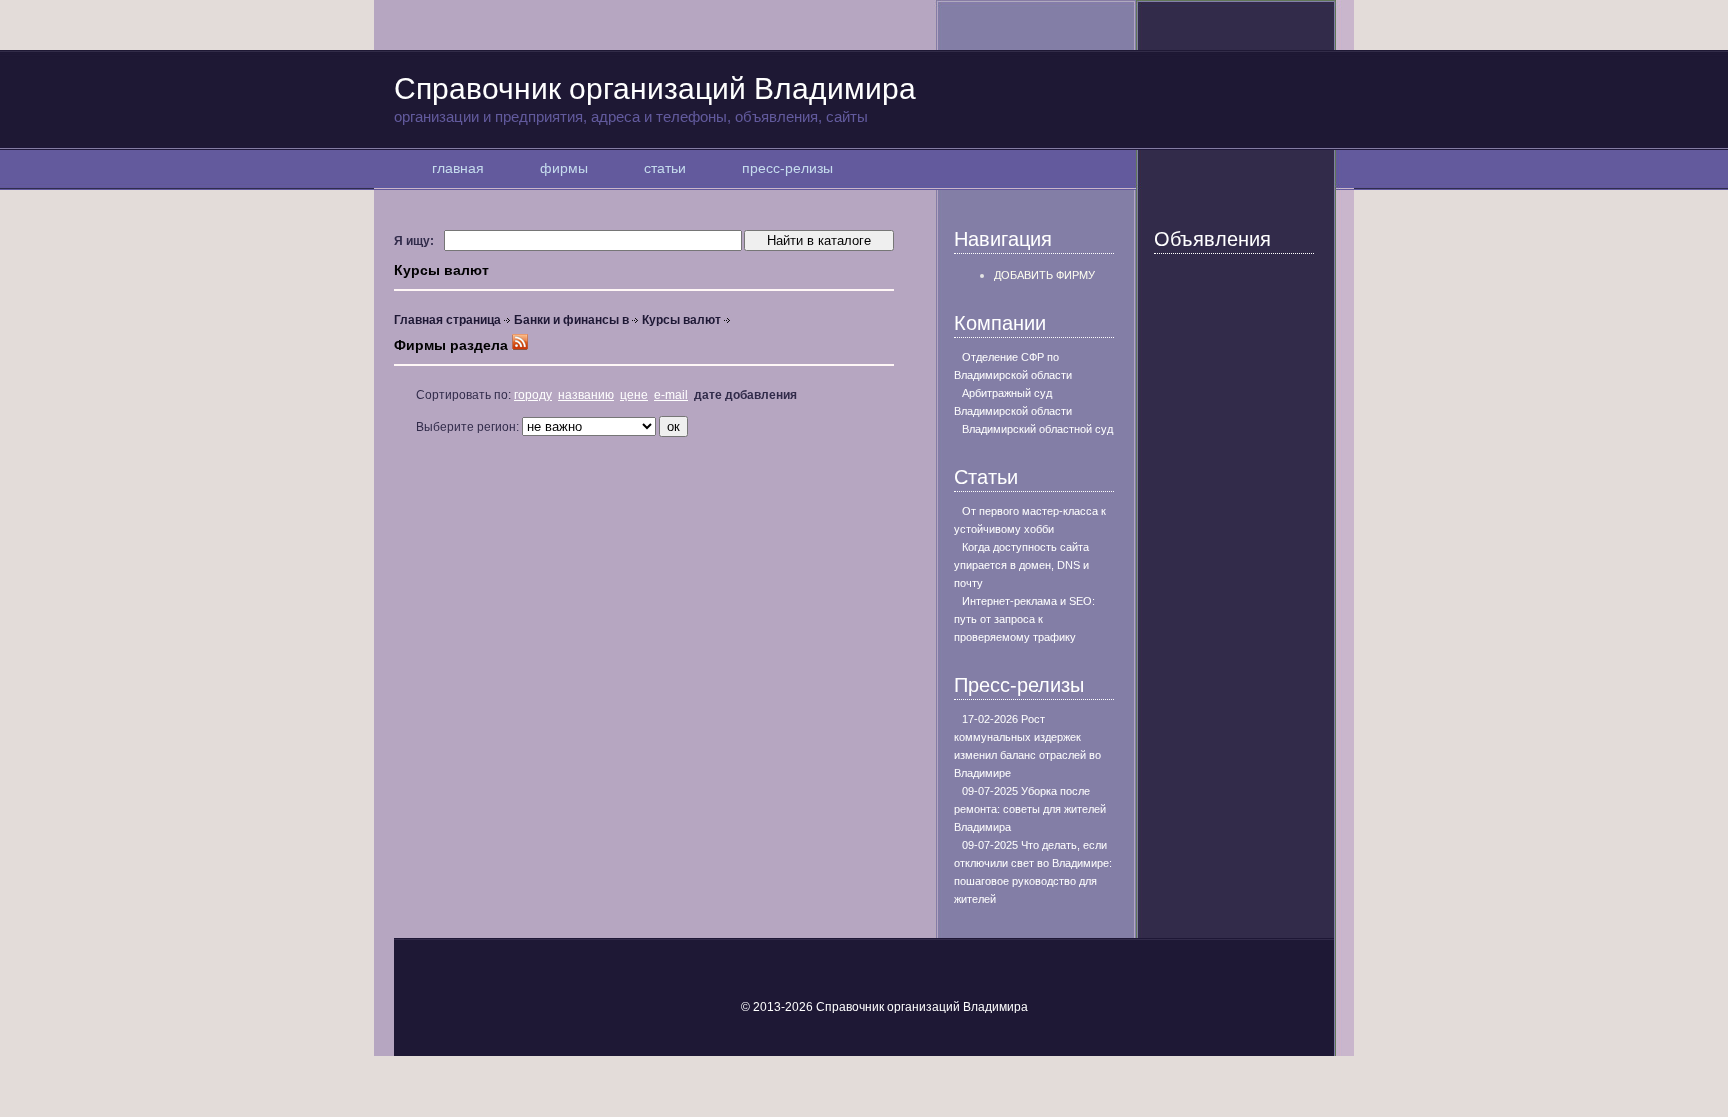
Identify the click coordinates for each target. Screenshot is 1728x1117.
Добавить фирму (1044, 275)
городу (533, 395)
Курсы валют (681, 320)
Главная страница (447, 320)
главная (458, 168)
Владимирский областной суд (1037, 429)
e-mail (671, 395)
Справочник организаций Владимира (655, 98)
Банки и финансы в (571, 320)
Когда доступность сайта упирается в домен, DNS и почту (1021, 565)
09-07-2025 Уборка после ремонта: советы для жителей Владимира (1030, 809)
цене (634, 395)
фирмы (564, 168)
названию (586, 395)
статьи (665, 168)
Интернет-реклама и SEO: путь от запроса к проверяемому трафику (1024, 619)
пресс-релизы (787, 168)
